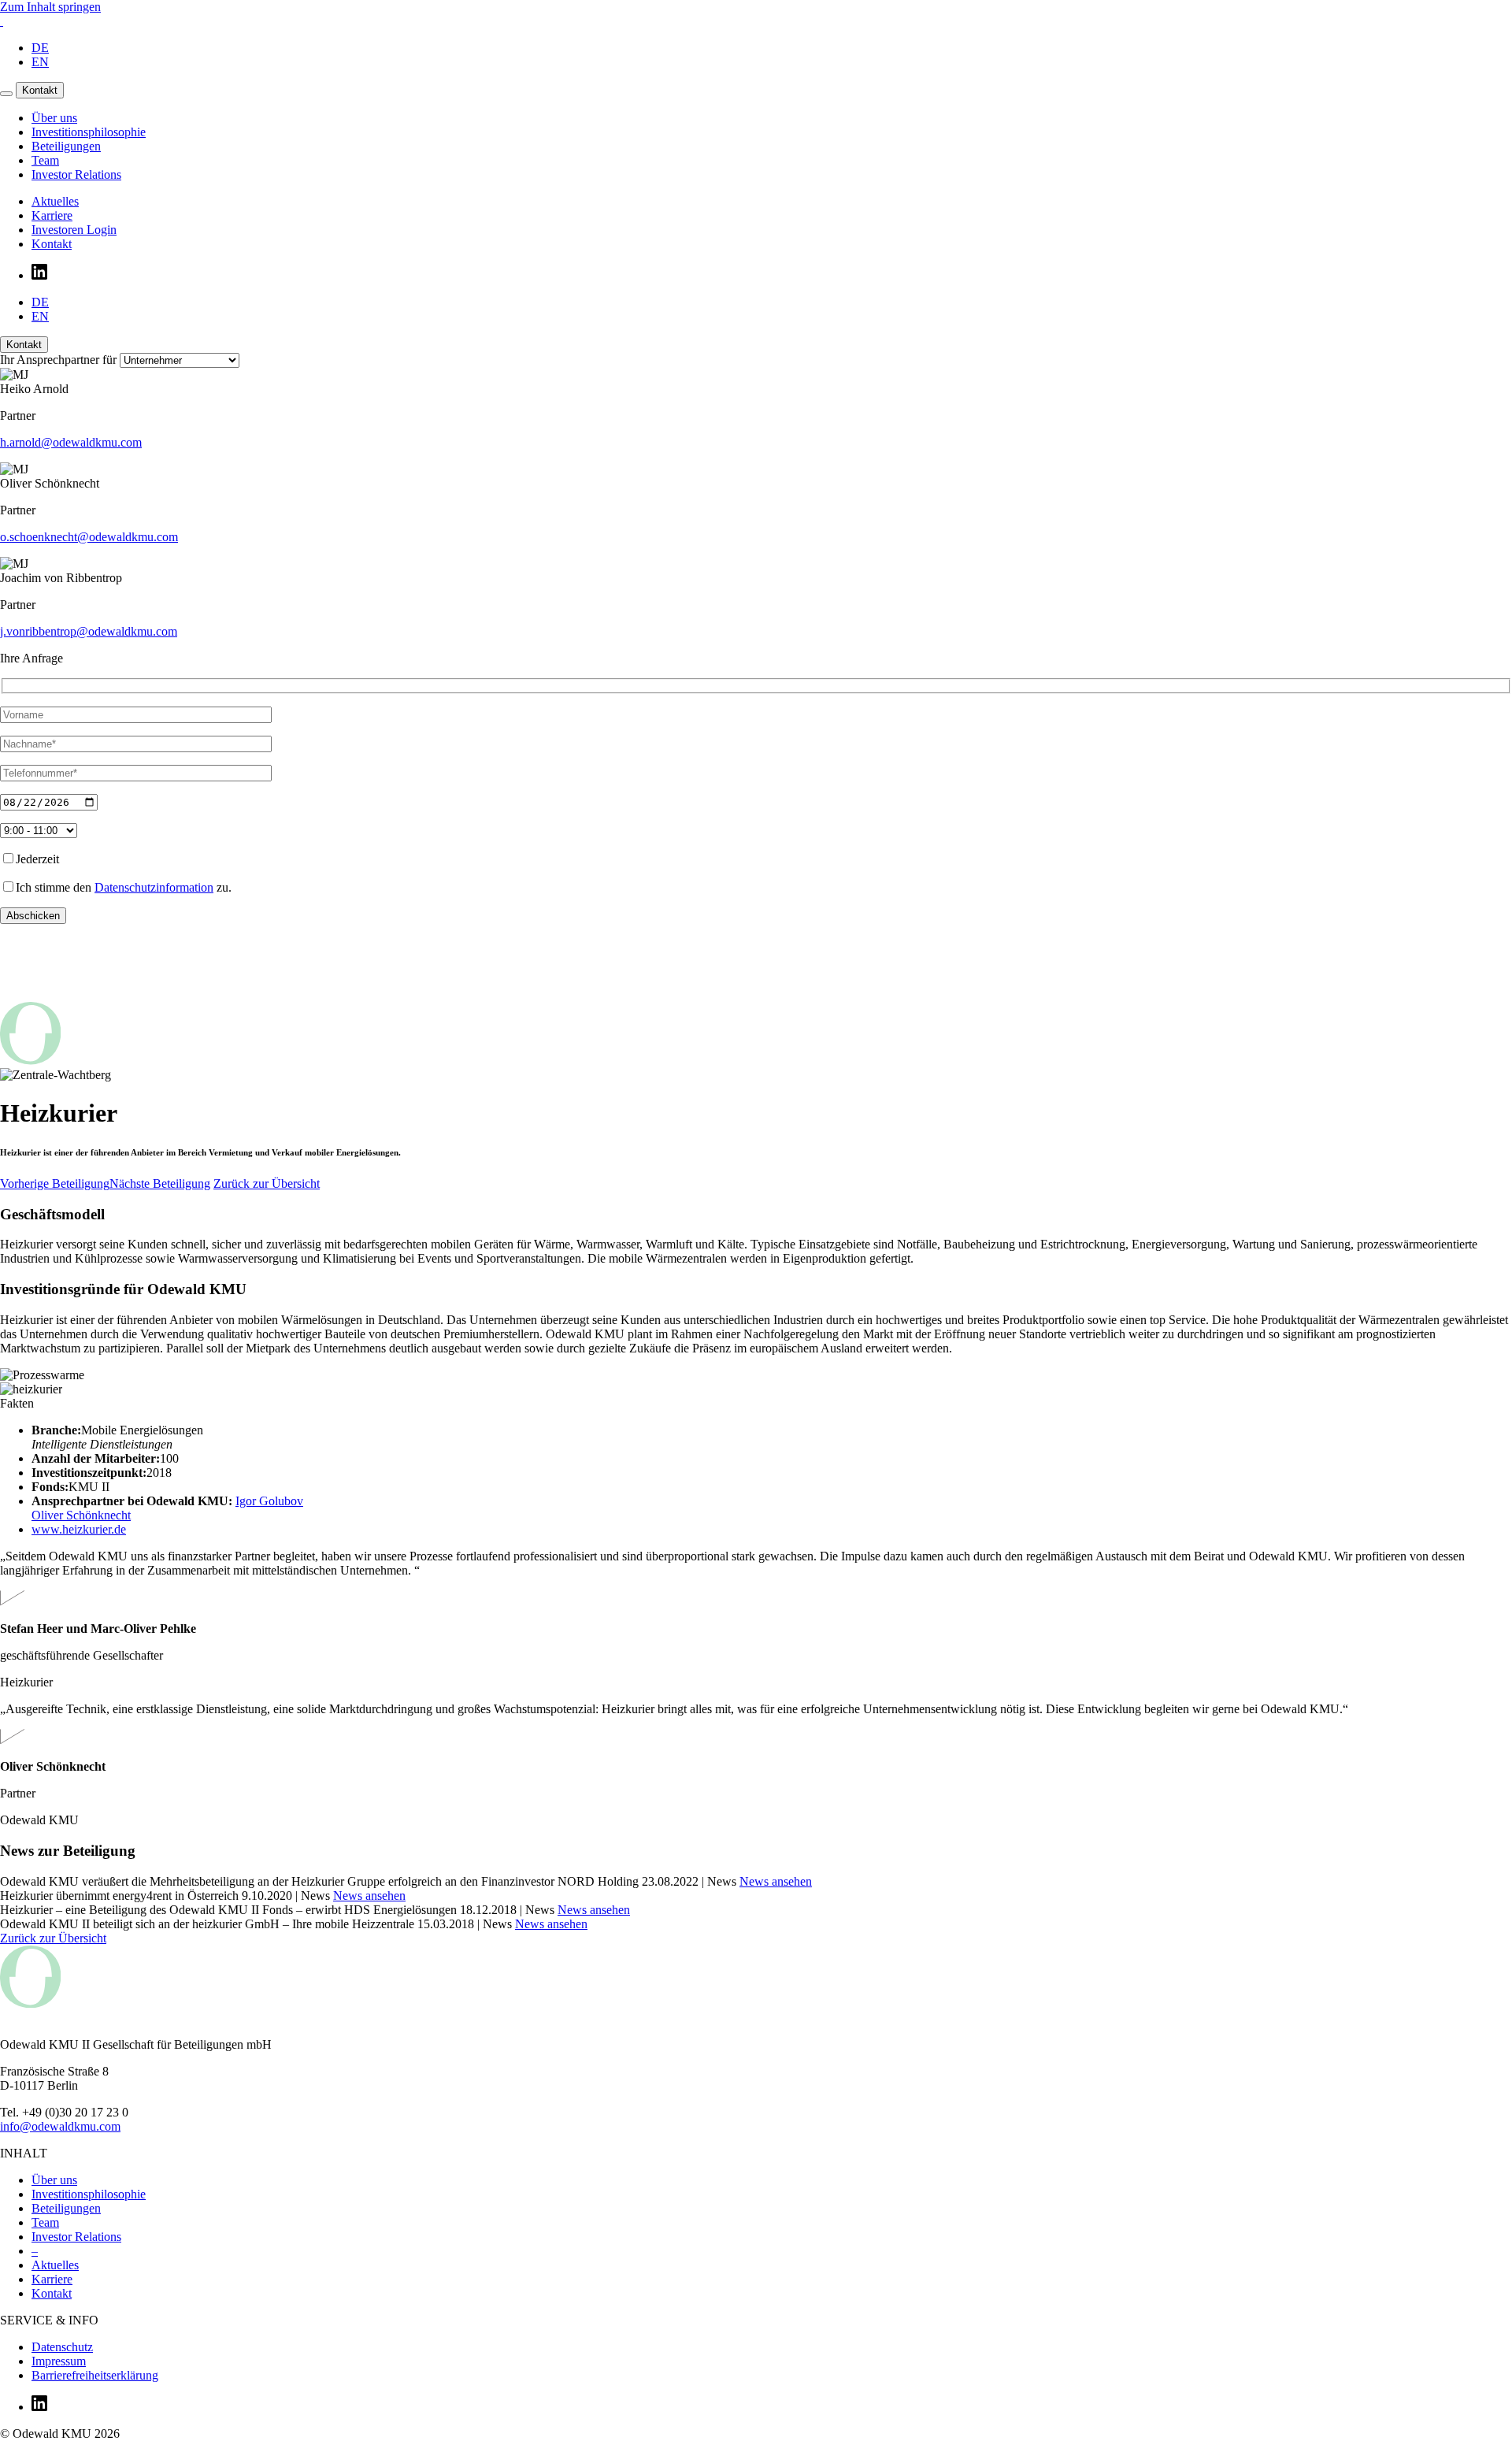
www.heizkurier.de (79, 1529)
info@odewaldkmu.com (60, 2126)
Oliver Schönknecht (81, 1515)
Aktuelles (55, 2265)
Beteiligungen (66, 2208)
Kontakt (40, 90)
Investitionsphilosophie (89, 2194)
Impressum (59, 2361)
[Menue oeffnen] (6, 94)
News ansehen (776, 1881)
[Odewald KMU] (2, 21)
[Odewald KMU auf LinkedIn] (39, 2407)
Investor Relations (76, 2237)
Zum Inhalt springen (50, 7)
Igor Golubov (269, 1501)
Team (45, 2222)
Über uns (54, 2180)
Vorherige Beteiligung (55, 1183)
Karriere (52, 2279)
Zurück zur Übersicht (267, 1183)
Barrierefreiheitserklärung (95, 2375)
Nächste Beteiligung (160, 1183)
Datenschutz (62, 2347)
